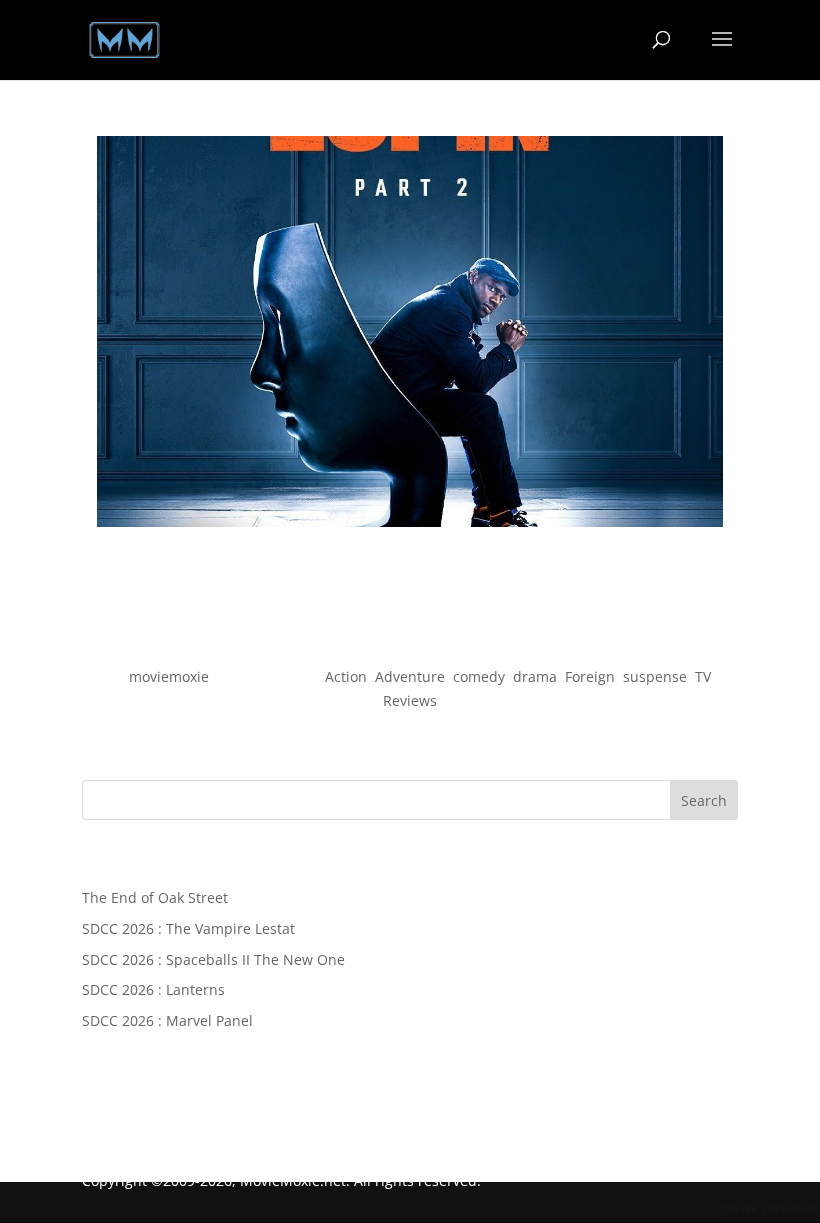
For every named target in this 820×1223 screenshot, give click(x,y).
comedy (479, 676)
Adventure (410, 676)
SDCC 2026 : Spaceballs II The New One (213, 959)
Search (704, 800)
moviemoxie (169, 676)
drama (535, 676)
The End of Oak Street (155, 897)
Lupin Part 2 (410, 641)
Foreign (590, 676)
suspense (655, 676)
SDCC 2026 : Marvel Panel (167, 1020)
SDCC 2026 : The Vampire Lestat (188, 928)
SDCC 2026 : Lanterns (153, 989)
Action (346, 676)
